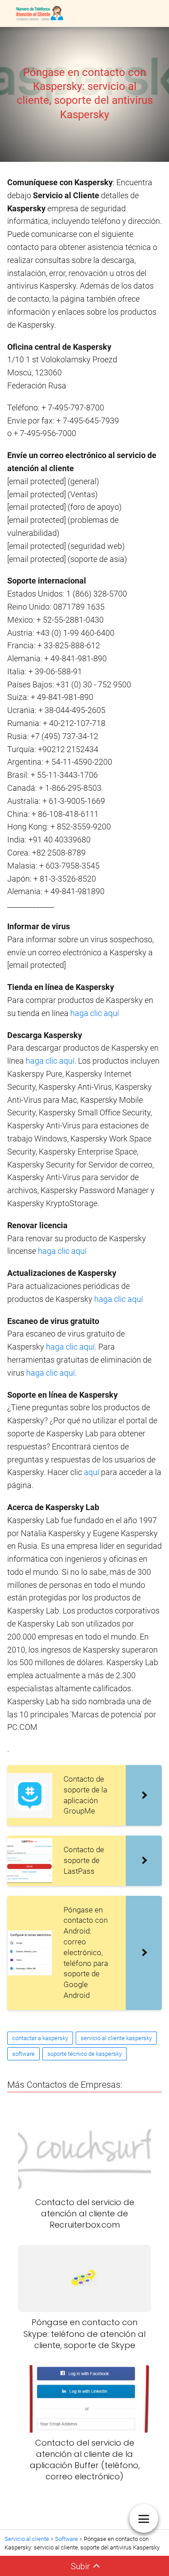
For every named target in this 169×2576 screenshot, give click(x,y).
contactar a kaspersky (40, 2038)
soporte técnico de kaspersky (84, 2054)
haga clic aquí (95, 1013)
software (23, 2054)
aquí (92, 1472)
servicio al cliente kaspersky (116, 2038)
